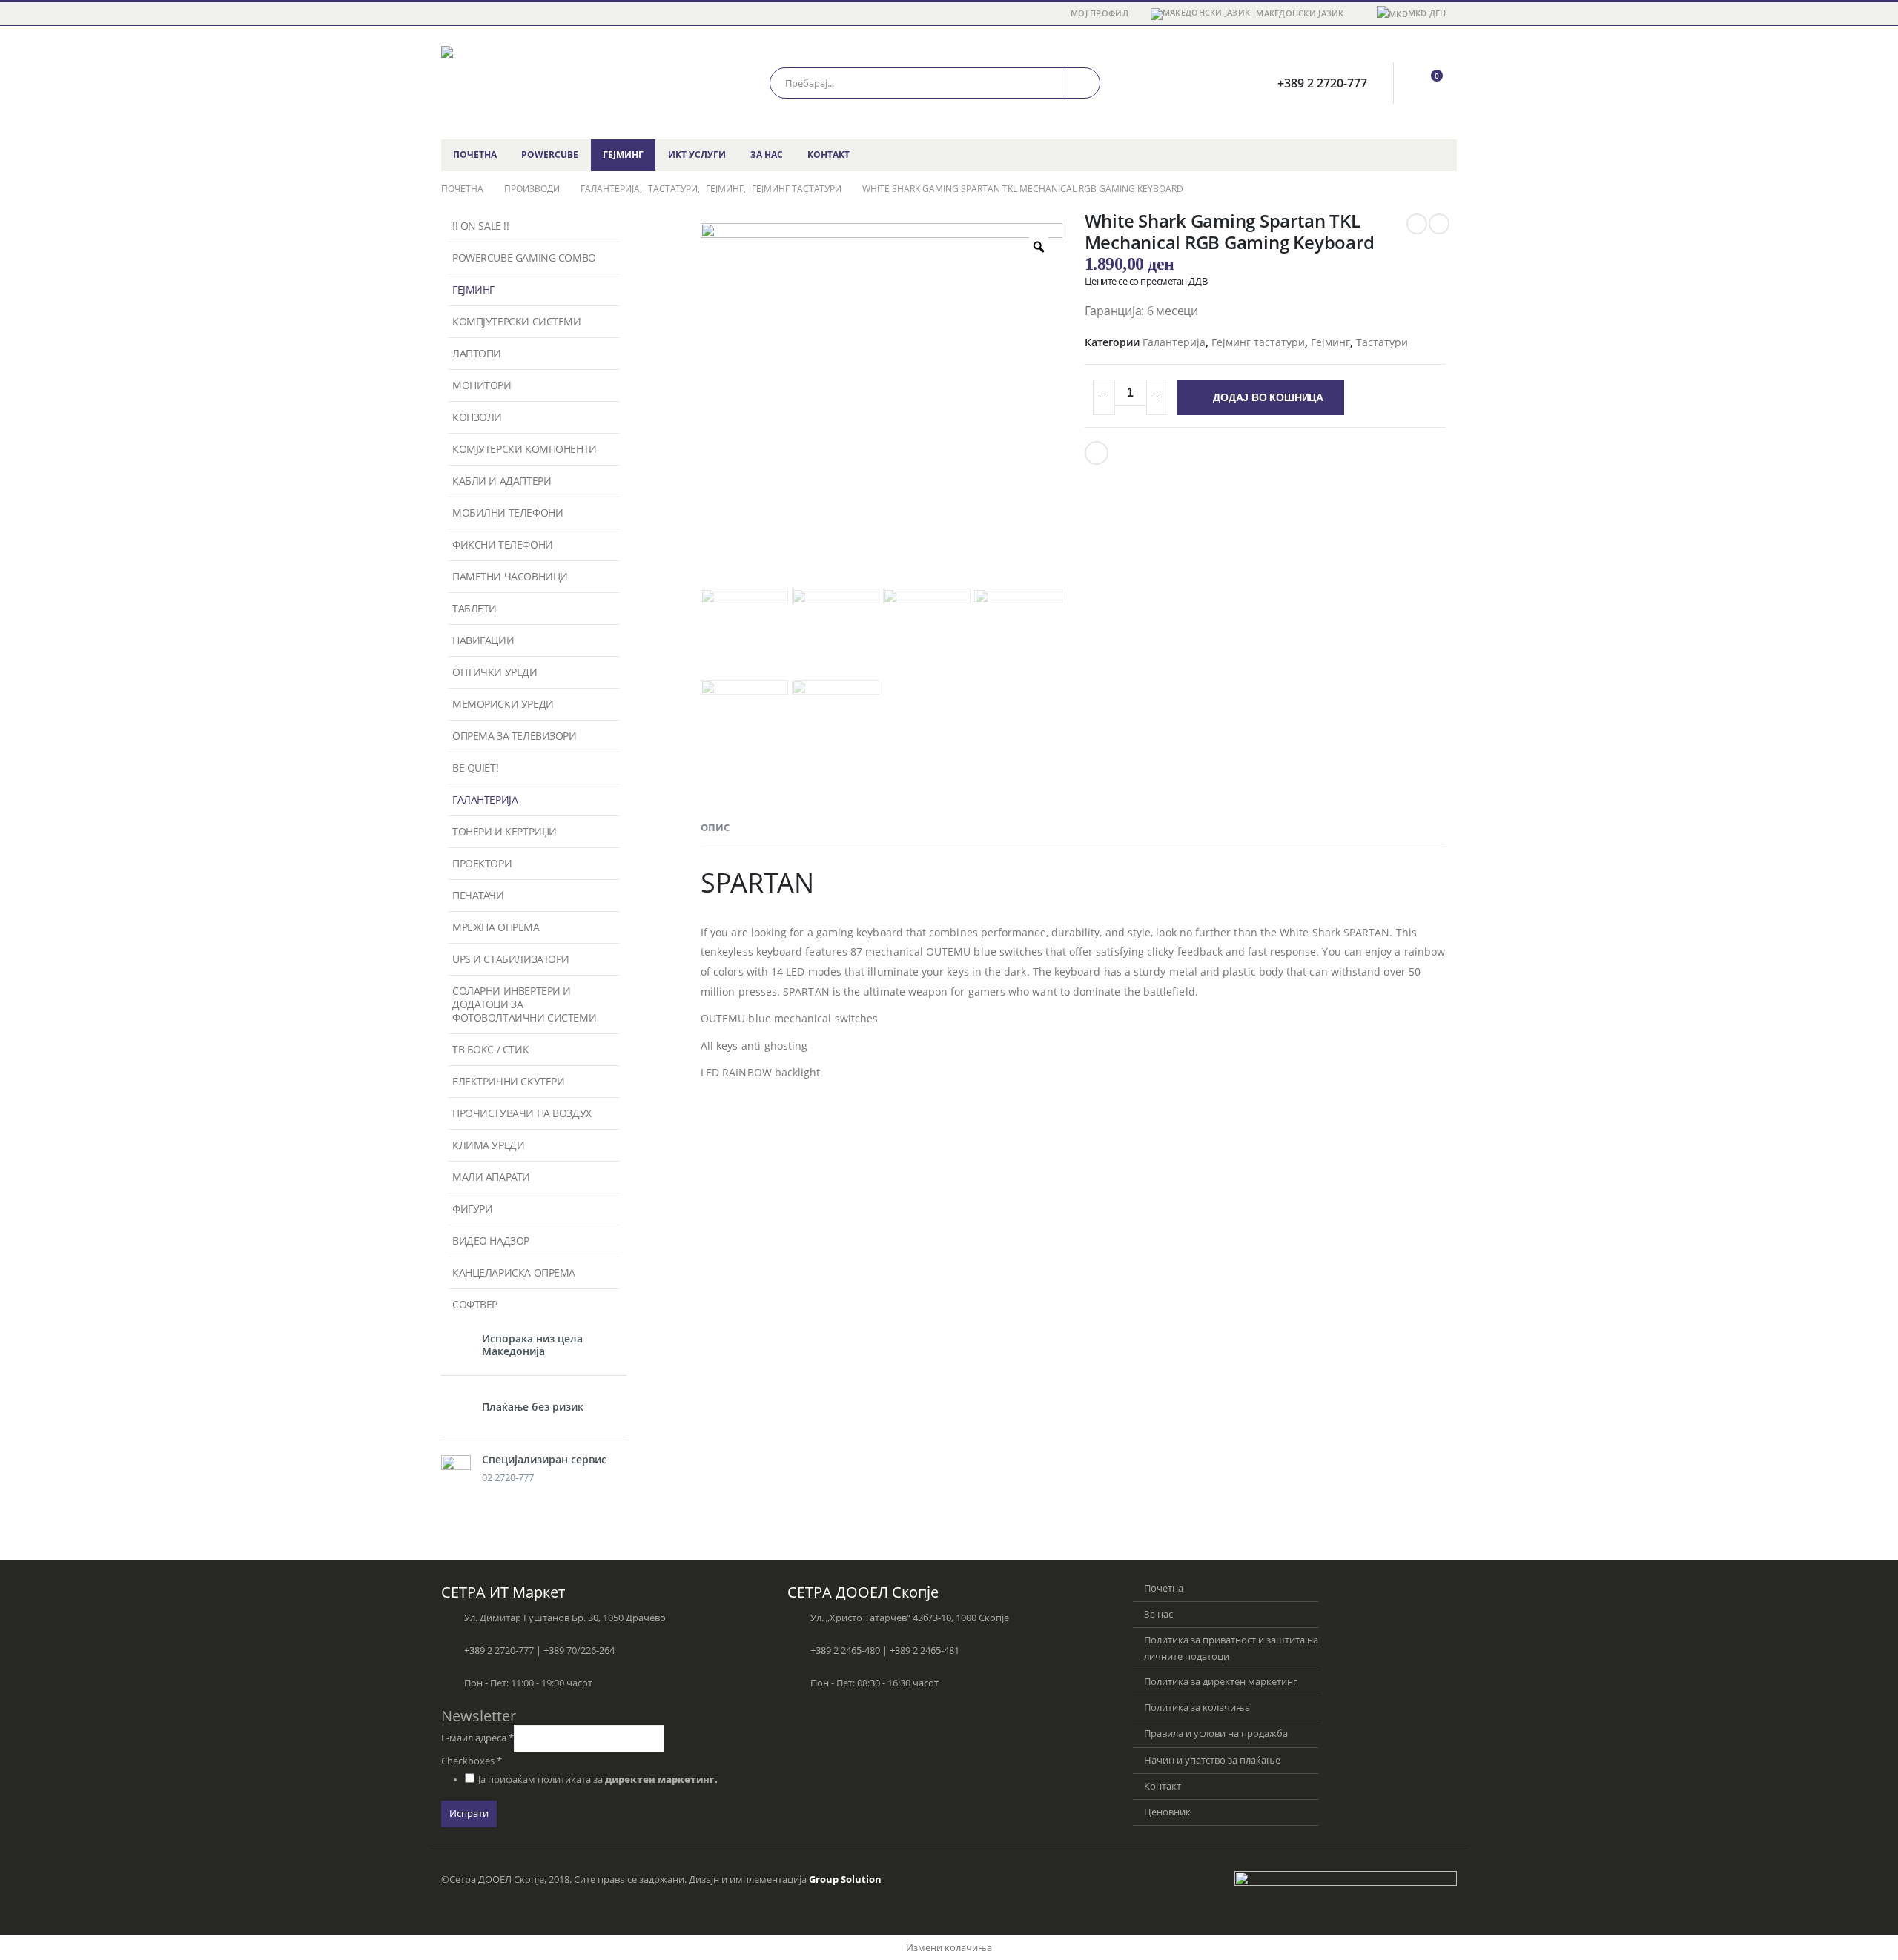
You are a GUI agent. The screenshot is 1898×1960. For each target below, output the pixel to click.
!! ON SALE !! (481, 226)
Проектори (482, 863)
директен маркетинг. (661, 1779)
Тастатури (1382, 342)
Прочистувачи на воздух (522, 1113)
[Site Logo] (534, 83)
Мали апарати (491, 1177)
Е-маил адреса (477, 1738)
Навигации (483, 640)
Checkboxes (472, 1761)
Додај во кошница (1268, 397)
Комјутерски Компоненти (525, 449)
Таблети (474, 608)
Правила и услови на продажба (1216, 1734)
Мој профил (1100, 13)
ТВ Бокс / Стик (490, 1049)
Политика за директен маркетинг (1221, 1682)
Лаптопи (477, 353)
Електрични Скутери (508, 1081)
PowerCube (550, 155)
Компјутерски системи (517, 321)
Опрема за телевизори (515, 736)
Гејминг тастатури (1258, 342)
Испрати (469, 1814)
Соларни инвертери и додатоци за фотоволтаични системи (524, 1004)
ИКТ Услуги (697, 155)
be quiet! (475, 768)
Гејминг (623, 155)
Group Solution (845, 1880)
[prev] (1417, 224)
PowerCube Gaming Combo (524, 258)
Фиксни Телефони (503, 544)
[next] (1439, 224)
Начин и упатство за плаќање (1212, 1760)
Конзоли (477, 417)
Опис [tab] (715, 827)
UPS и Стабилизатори (511, 959)
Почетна (475, 155)
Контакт (829, 155)
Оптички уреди (495, 672)
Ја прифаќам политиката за (598, 1779)
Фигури (472, 1209)
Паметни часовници (510, 576)
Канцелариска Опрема (514, 1272)
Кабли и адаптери (502, 481)
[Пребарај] (1082, 83)
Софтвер (475, 1304)
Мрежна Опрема (496, 927)
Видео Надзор (491, 1241)
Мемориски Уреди (503, 704)
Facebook (1097, 453)
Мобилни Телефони (507, 513)
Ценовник (1167, 1812)
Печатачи (478, 895)
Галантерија (1174, 342)
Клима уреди (488, 1145)
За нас (767, 155)
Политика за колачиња (1197, 1708)
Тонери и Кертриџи (505, 831)
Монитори (482, 385)
